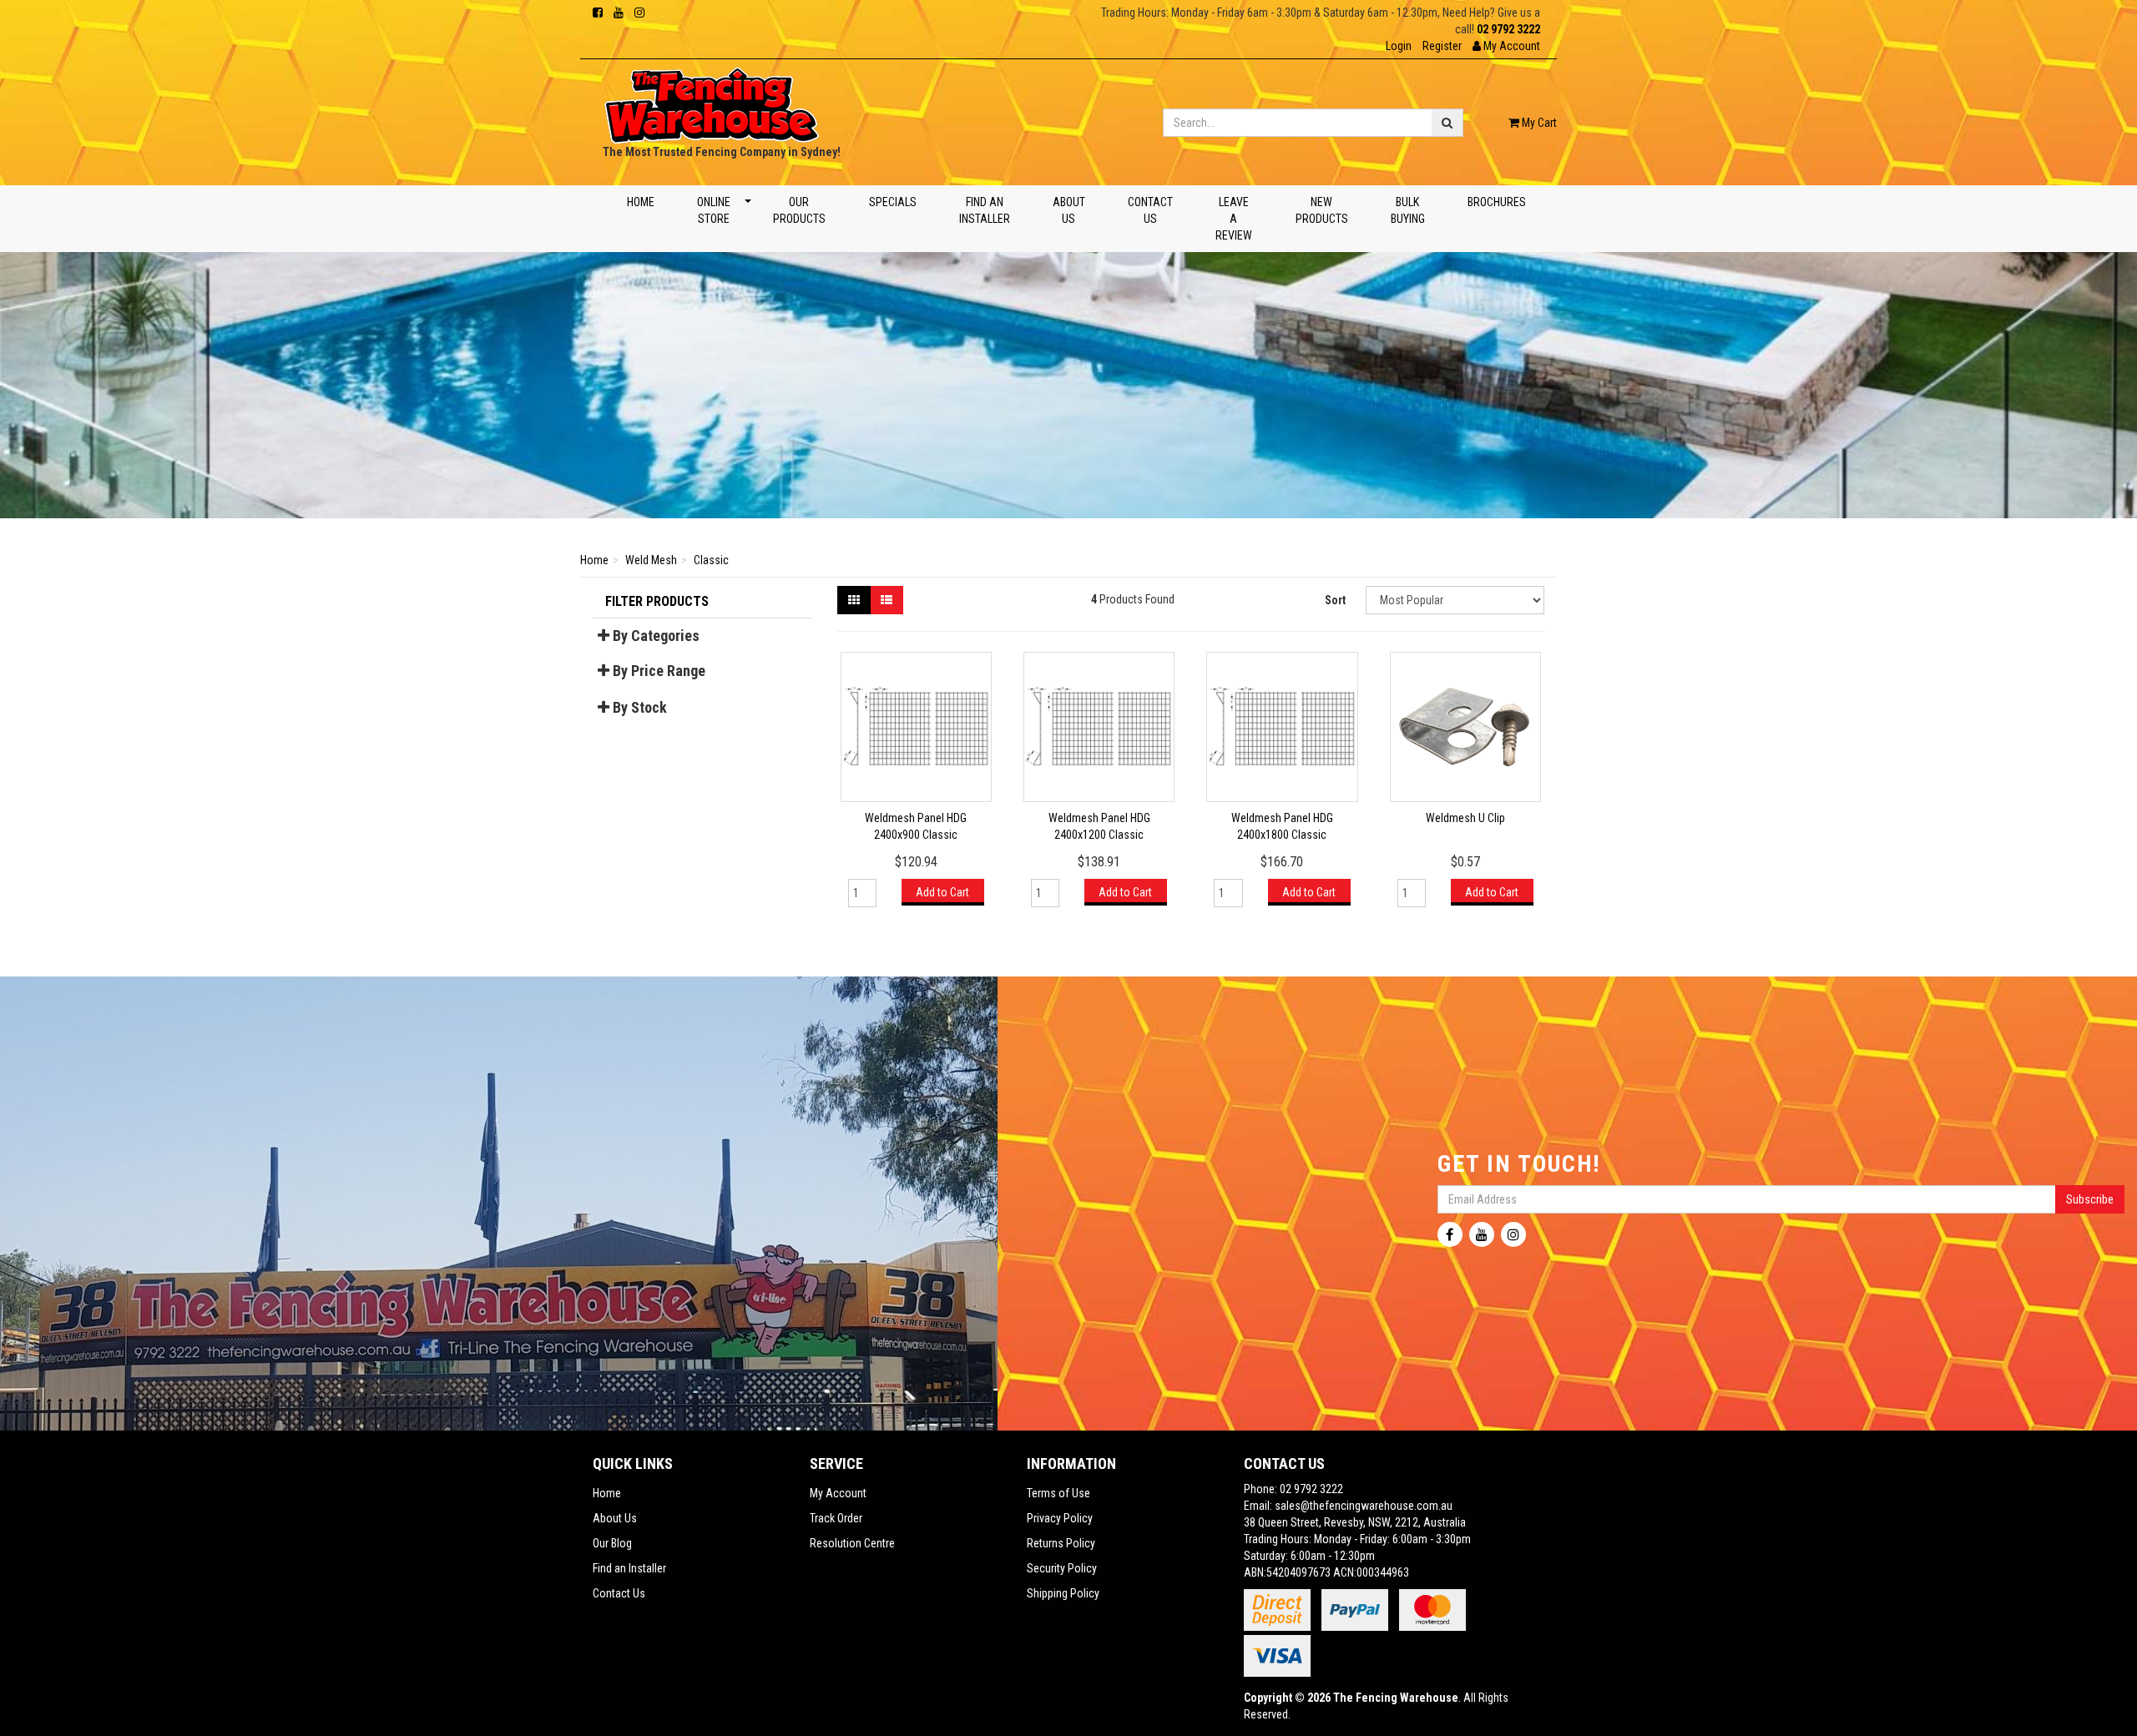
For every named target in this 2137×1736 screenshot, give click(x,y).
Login (1399, 46)
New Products (1321, 210)
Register (1442, 46)
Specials (892, 202)
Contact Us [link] (619, 1593)
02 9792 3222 (1508, 29)
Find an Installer (984, 210)
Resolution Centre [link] (852, 1543)
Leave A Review (1234, 219)
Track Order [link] (836, 1518)
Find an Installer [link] (629, 1568)
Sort (1335, 600)
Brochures (1496, 202)
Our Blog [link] (612, 1543)
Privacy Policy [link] (1060, 1518)
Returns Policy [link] (1061, 1543)
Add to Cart (942, 892)
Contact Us (1150, 210)
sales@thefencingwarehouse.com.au (1364, 1506)
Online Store (714, 210)
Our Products (799, 210)
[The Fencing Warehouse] (712, 100)
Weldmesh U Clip (1465, 818)
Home (641, 202)
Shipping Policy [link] (1063, 1593)
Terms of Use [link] (1058, 1493)
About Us (1069, 210)
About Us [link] (615, 1518)
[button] (1506, 46)
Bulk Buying (1407, 210)
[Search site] (1447, 123)
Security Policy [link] (1062, 1568)
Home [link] (607, 1493)
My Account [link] (838, 1493)
